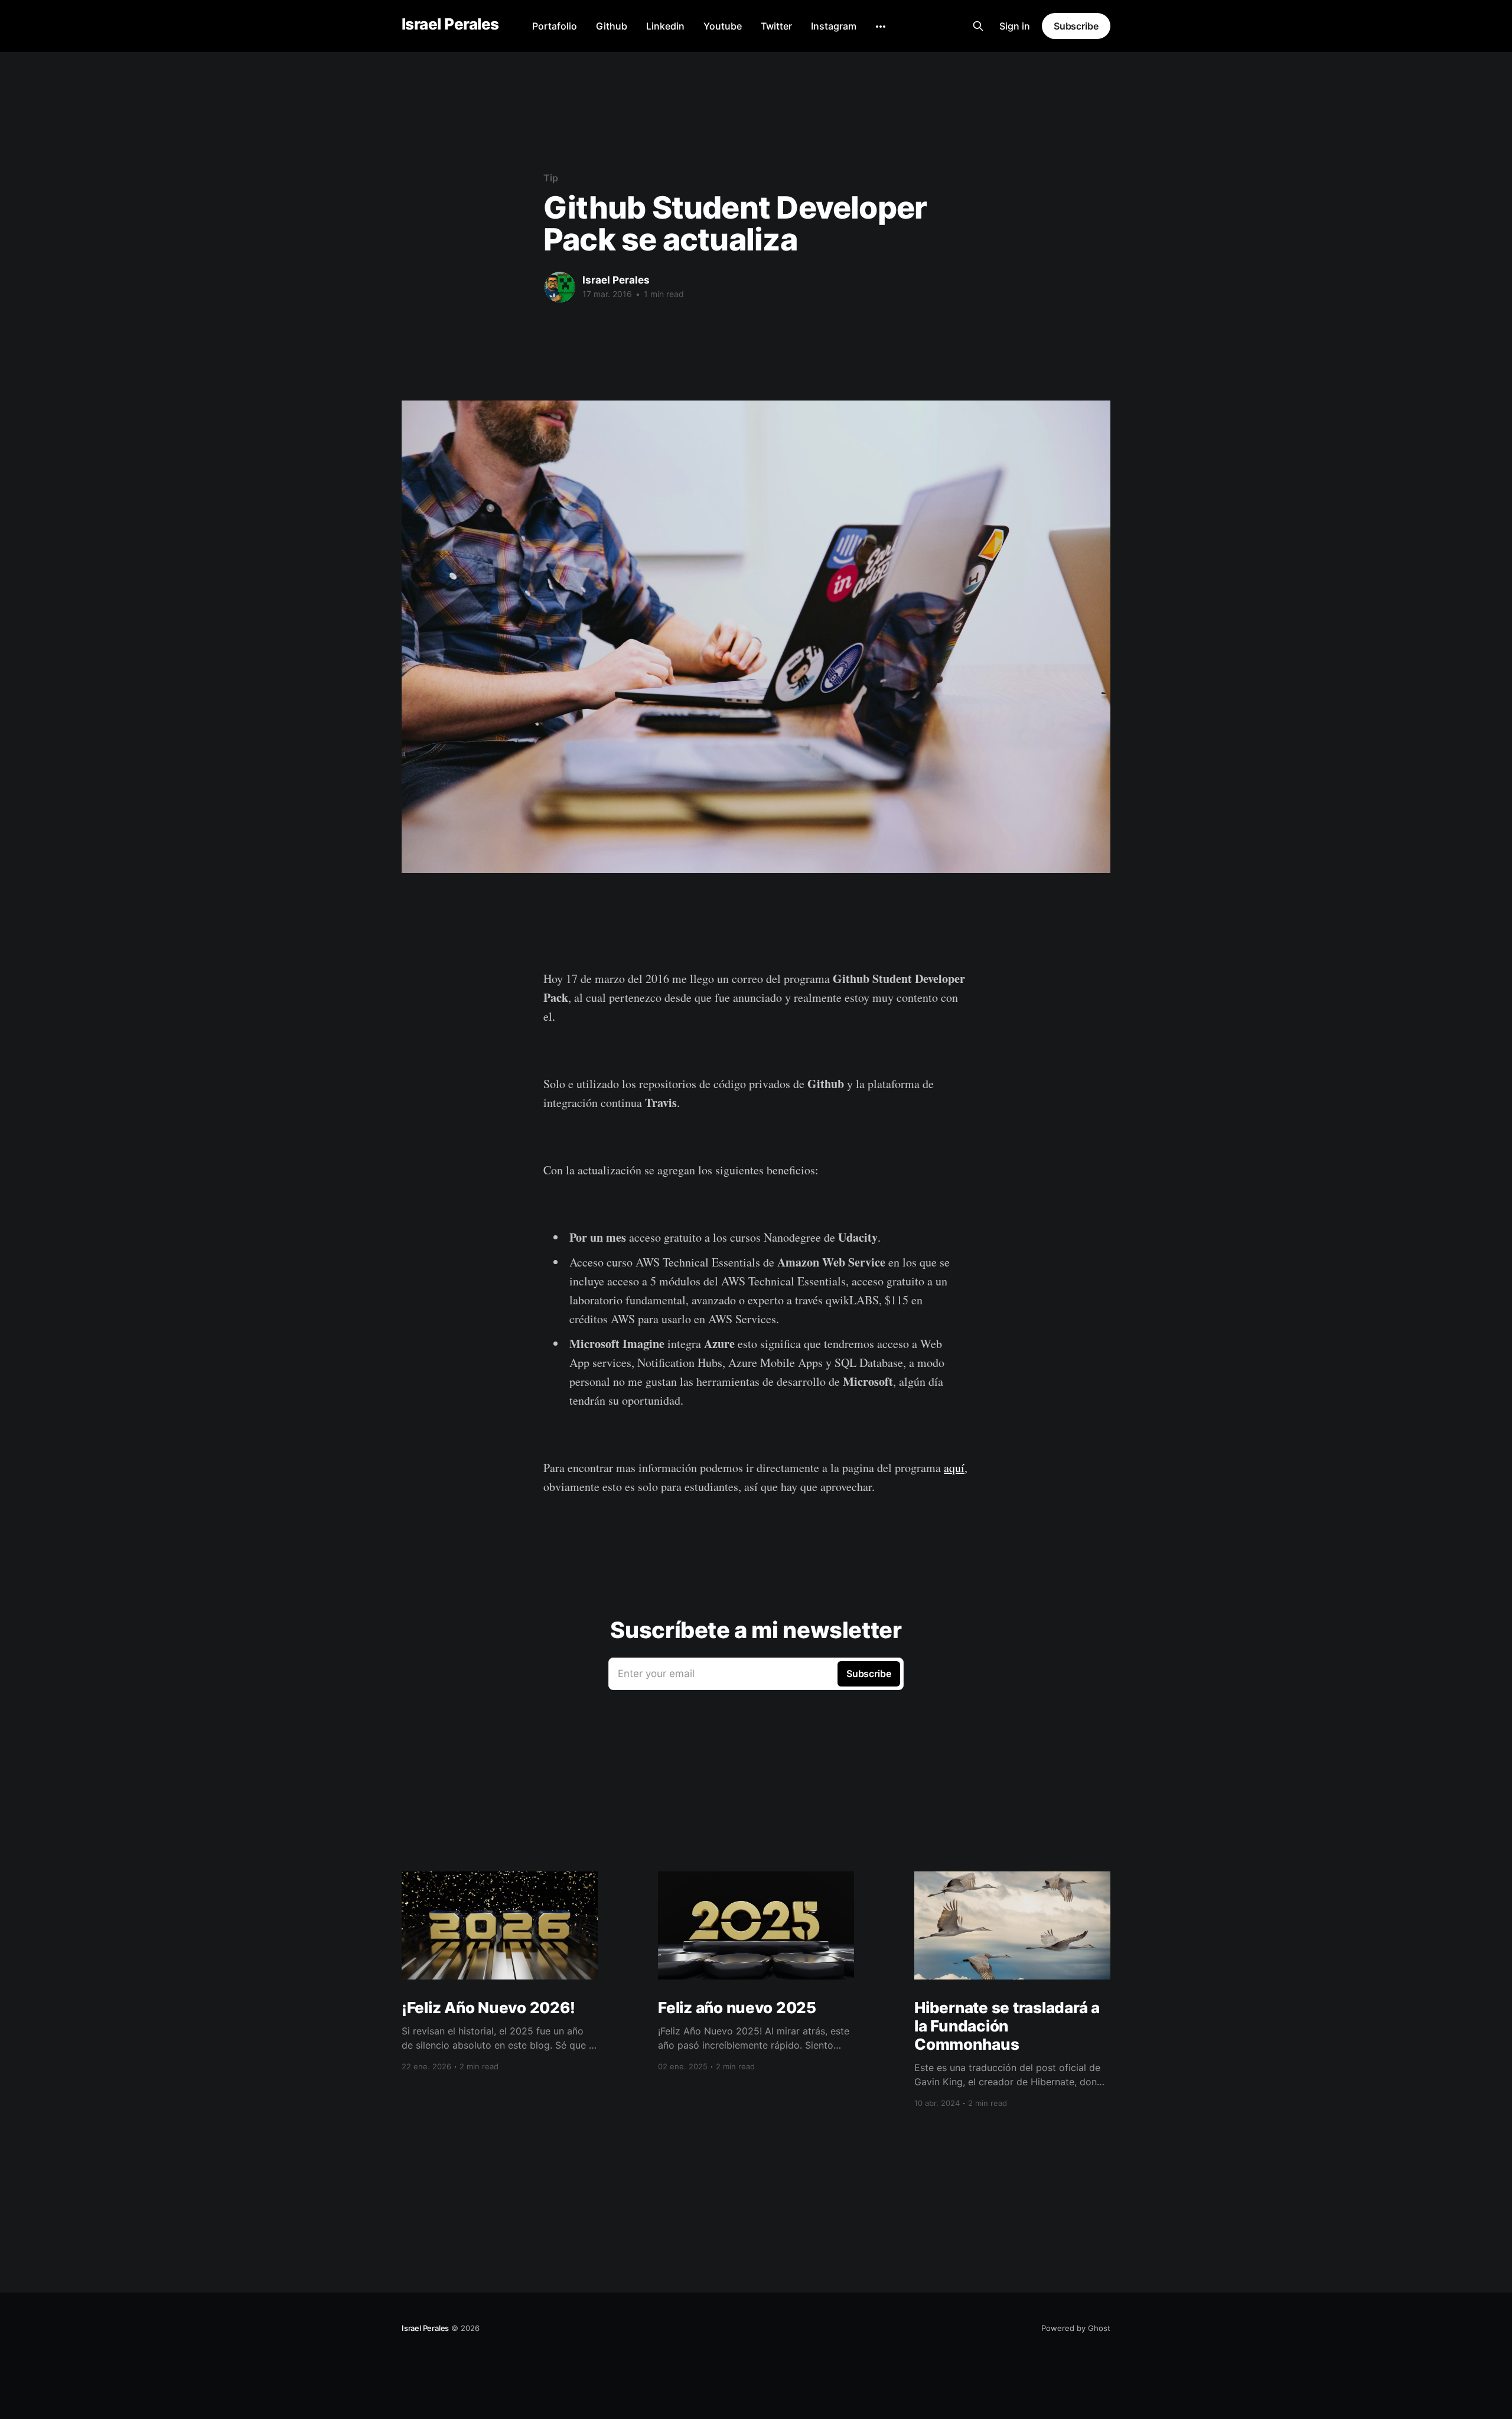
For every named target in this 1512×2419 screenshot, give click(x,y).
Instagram (834, 26)
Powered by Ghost (1076, 2328)
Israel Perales (450, 25)
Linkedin (665, 26)
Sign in (1015, 26)
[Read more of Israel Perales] (560, 287)
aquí (954, 1468)
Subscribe (1076, 26)
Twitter (776, 26)
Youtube (723, 26)
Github (612, 26)
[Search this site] (978, 26)
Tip (551, 178)
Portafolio (555, 26)
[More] (881, 27)
